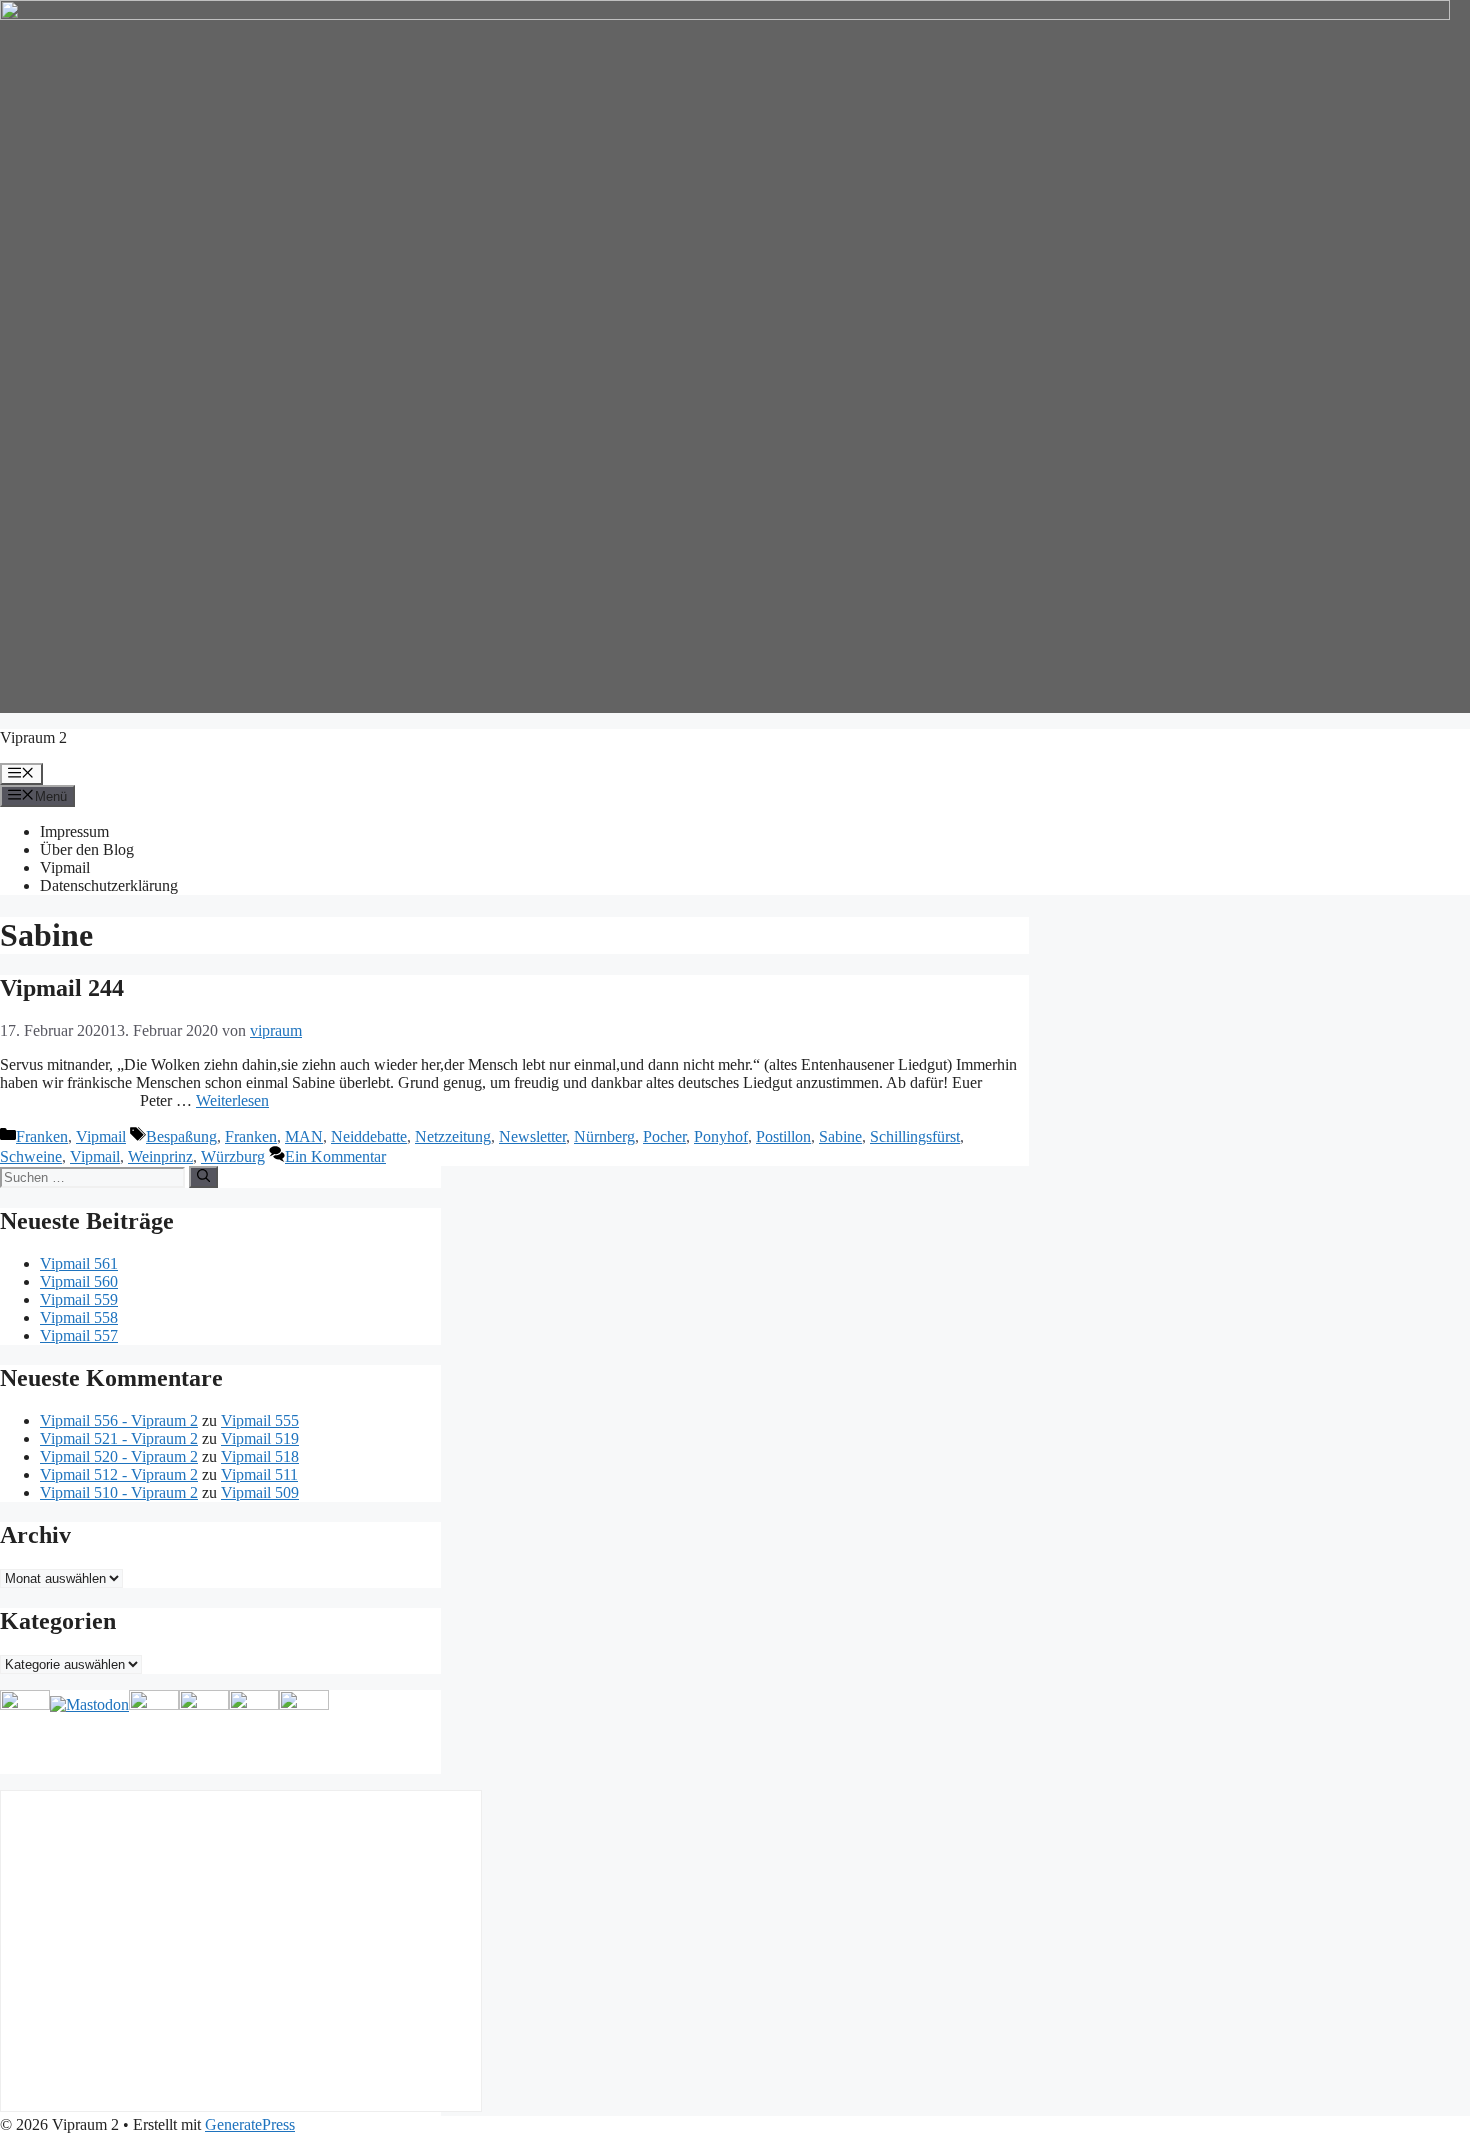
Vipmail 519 (260, 1438)
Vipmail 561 (79, 1263)
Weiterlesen (232, 1100)
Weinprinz (160, 1156)
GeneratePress (250, 2124)
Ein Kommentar (335, 1156)
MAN (304, 1136)
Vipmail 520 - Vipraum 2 (119, 1456)
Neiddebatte (369, 1136)
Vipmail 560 (79, 1281)
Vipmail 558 (79, 1317)
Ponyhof (721, 1136)
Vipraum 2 (33, 737)
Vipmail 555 (260, 1420)
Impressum (74, 831)
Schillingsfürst (915, 1136)
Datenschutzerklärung (109, 885)
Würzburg (233, 1156)
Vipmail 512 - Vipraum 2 (119, 1474)
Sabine (840, 1136)
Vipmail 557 (79, 1335)
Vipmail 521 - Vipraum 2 (119, 1438)
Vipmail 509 (260, 1492)
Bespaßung (181, 1136)
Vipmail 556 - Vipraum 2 (119, 1420)
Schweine (31, 1156)
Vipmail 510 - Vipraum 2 (119, 1492)
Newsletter (532, 1136)
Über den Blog (87, 849)
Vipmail (65, 867)
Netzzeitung (453, 1136)
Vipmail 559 (79, 1299)
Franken (42, 1136)
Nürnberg (604, 1136)
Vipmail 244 (62, 988)
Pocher (664, 1136)
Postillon (783, 1136)
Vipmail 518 (260, 1456)
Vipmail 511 (259, 1474)
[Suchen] (203, 1177)
